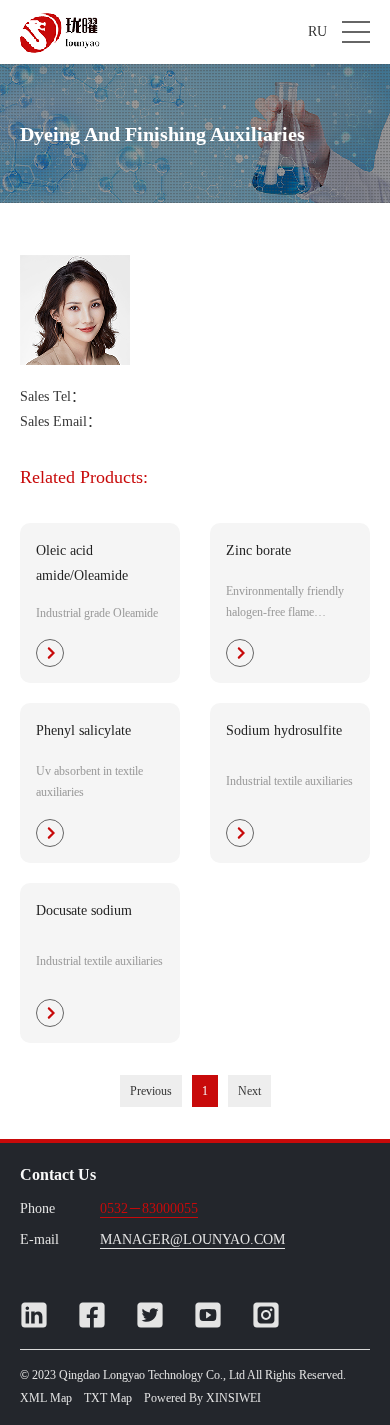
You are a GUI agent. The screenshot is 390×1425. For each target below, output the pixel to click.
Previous (151, 1091)
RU (317, 31)
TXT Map (108, 1398)
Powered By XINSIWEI (202, 1398)
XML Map (46, 1398)
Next (249, 1091)
